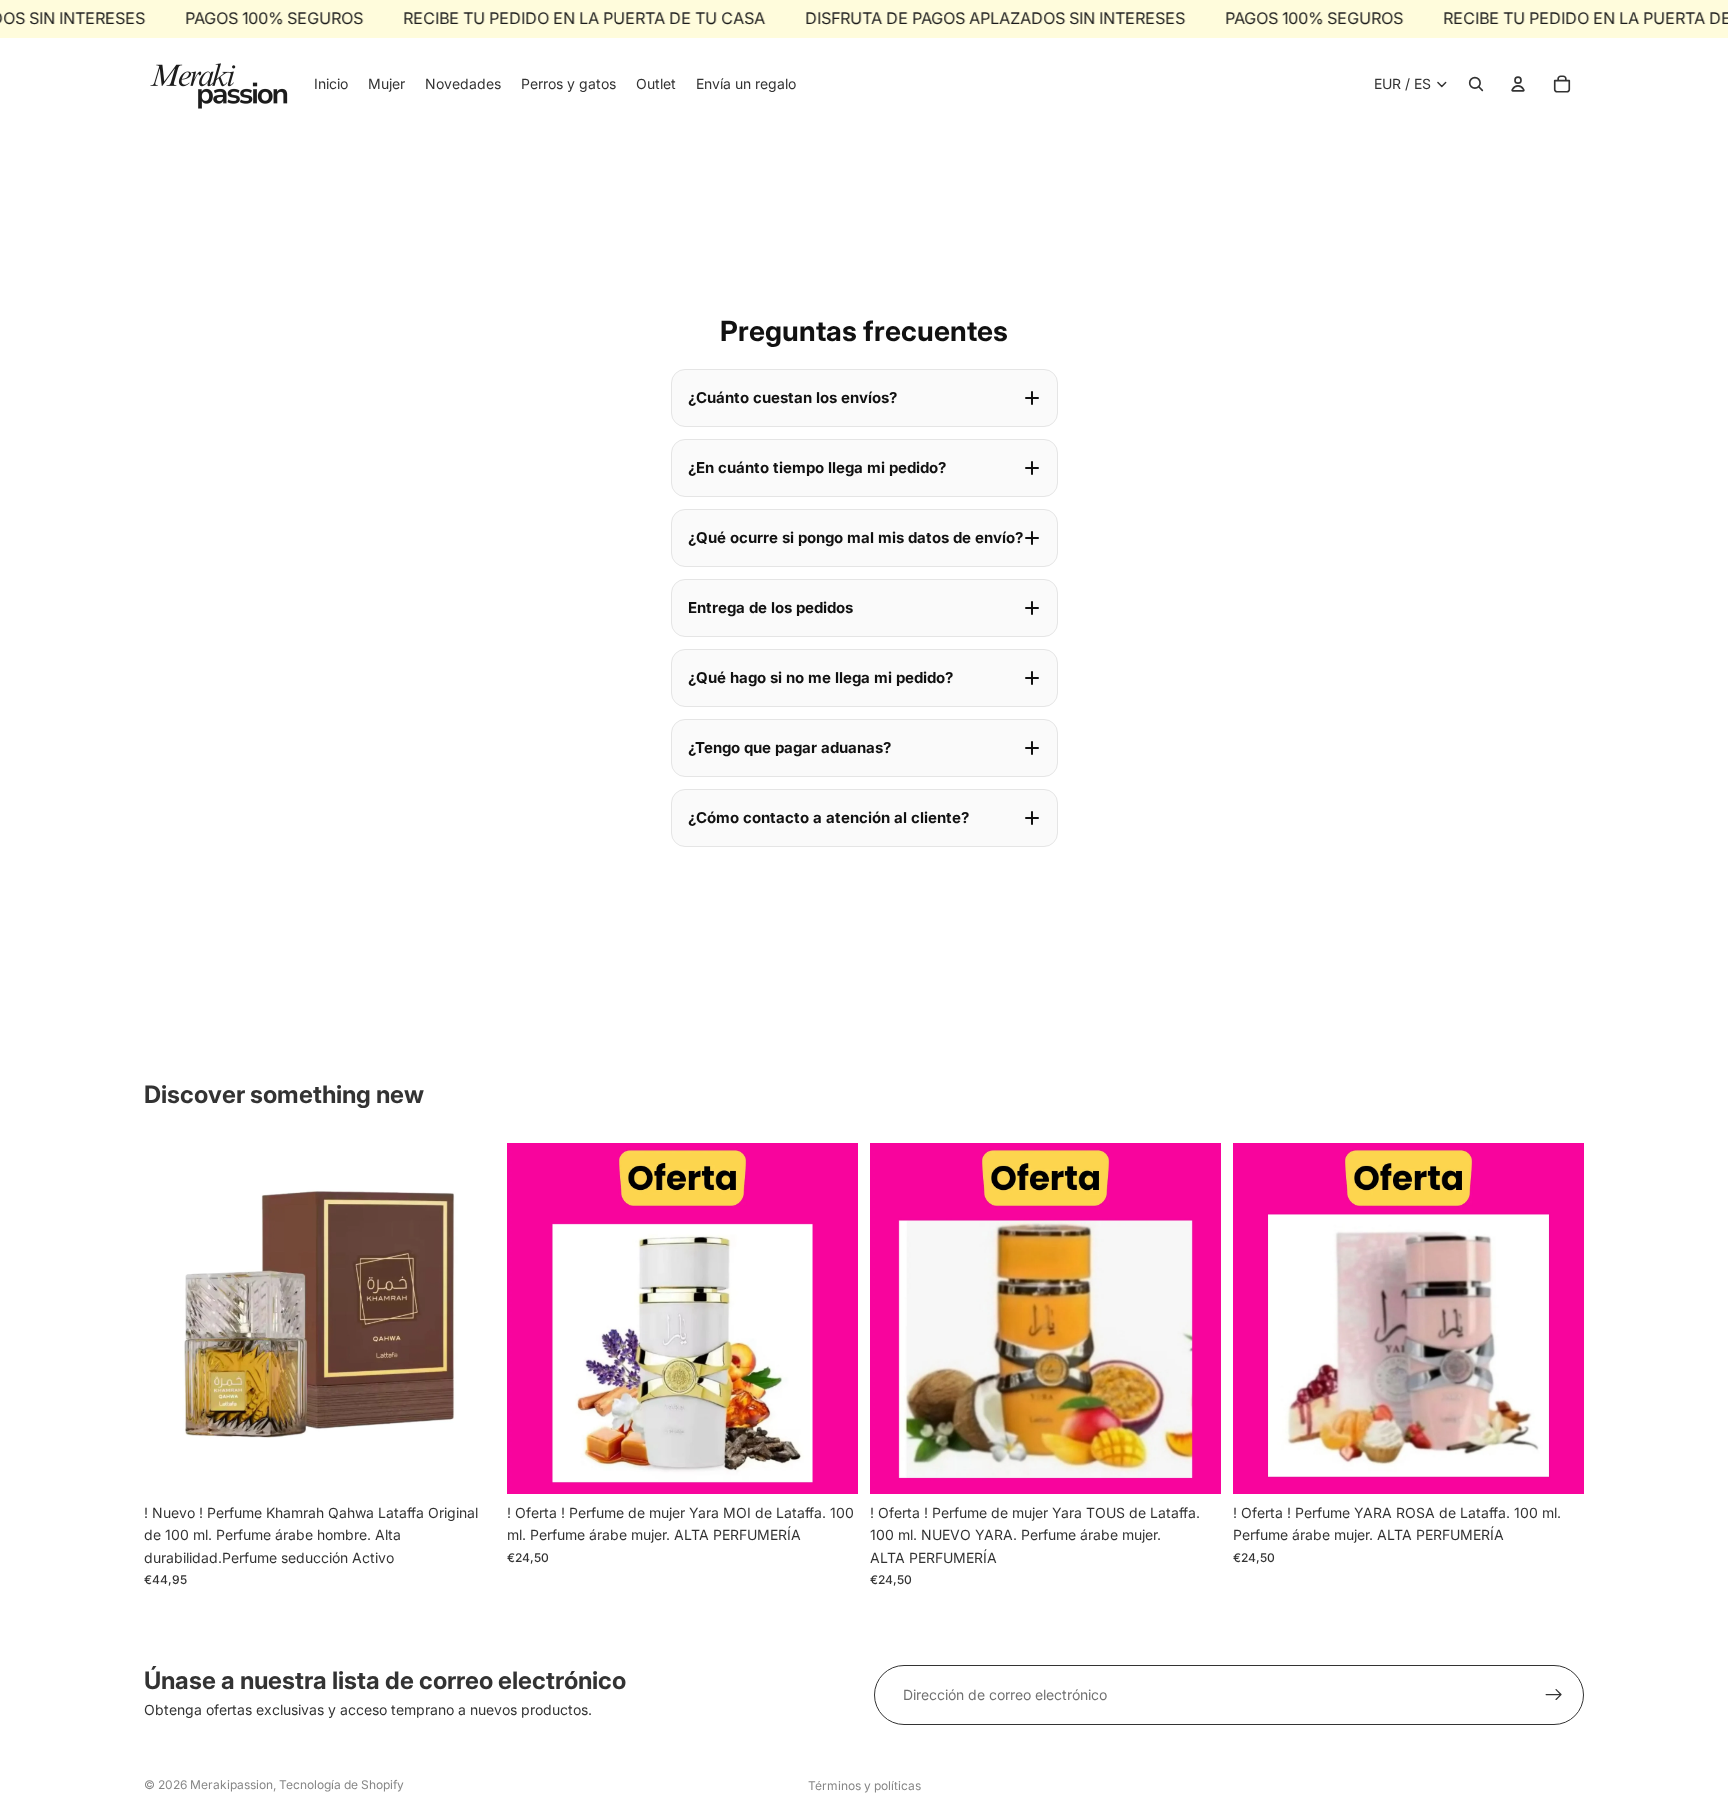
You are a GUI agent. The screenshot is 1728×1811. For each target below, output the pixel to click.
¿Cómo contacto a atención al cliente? (828, 817)
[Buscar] (1476, 84)
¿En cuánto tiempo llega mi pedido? (817, 467)
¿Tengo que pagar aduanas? (789, 747)
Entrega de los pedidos (770, 607)
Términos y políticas (864, 1785)
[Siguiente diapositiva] (828, 1318)
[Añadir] (464, 1463)
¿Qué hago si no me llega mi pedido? (820, 677)
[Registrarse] (1554, 1695)
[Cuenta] (1518, 84)
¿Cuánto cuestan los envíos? (792, 397)
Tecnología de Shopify (341, 1784)
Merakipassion (231, 1784)
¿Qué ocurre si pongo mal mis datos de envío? (855, 537)
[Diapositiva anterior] (537, 1318)
